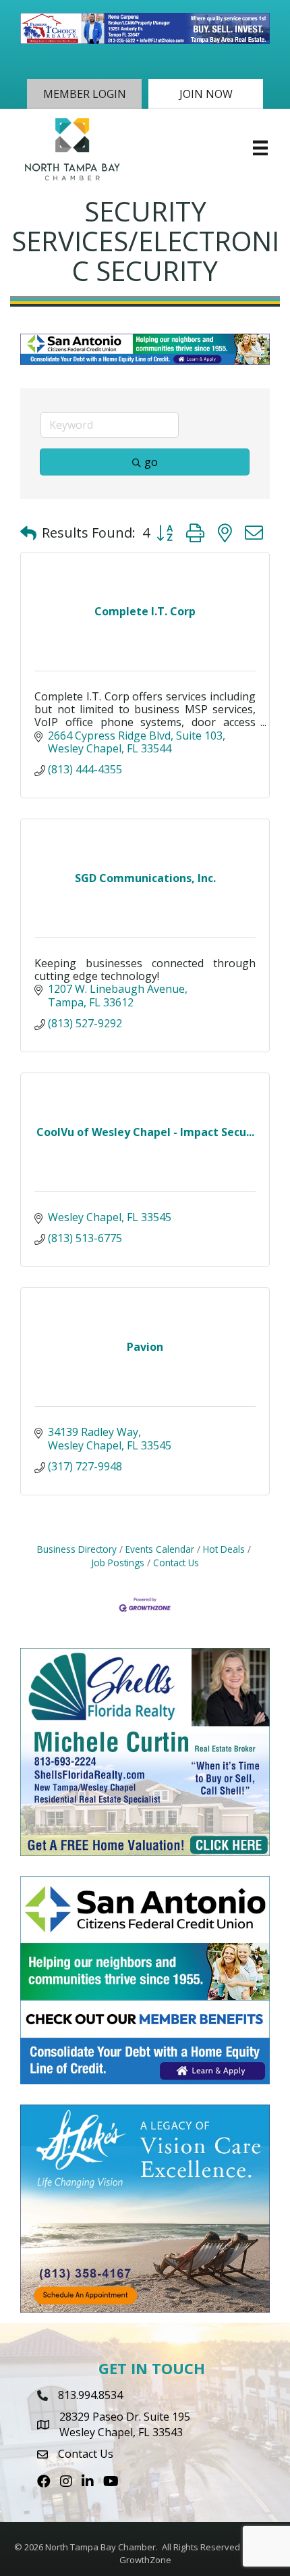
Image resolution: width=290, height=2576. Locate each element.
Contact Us (176, 1563)
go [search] (151, 462)
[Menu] (260, 148)
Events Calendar (160, 1549)
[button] (84, 94)
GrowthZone (145, 2560)
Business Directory (77, 1549)
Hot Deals (224, 1549)
